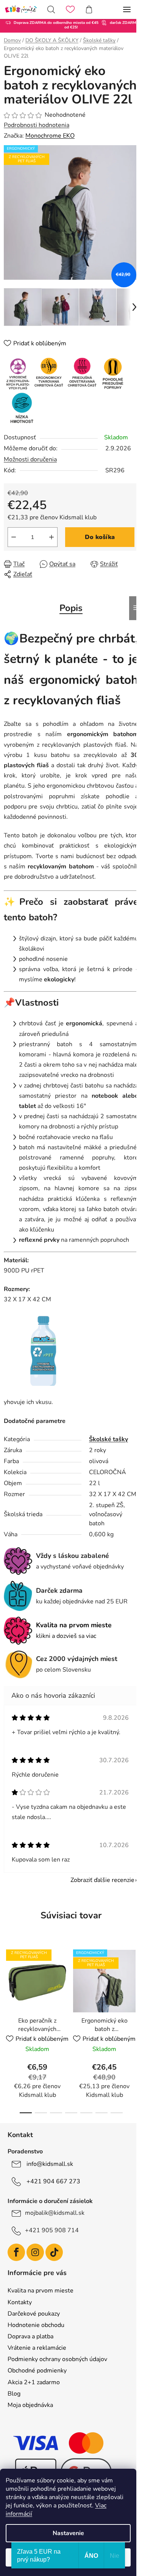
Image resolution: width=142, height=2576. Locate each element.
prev (8, 1984)
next (134, 1984)
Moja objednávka (30, 2405)
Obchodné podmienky (37, 2371)
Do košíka (100, 537)
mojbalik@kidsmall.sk (55, 2213)
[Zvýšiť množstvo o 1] (51, 537)
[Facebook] (16, 2252)
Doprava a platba (30, 2336)
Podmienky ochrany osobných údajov (57, 2359)
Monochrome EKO (50, 136)
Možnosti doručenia (30, 459)
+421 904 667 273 (53, 2181)
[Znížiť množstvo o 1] (14, 537)
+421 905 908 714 (52, 2230)
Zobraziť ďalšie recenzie (102, 1880)
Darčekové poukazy (34, 2314)
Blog (14, 2394)
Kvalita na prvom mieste (41, 2291)
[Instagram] (35, 2252)
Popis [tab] (71, 608)
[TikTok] (54, 2252)
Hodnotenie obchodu (36, 2325)
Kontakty (20, 2302)
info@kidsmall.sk (50, 2164)
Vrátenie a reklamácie (37, 2348)
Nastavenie (68, 2533)
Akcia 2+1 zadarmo (34, 2382)
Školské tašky (108, 1439)
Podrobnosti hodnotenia (37, 125)
